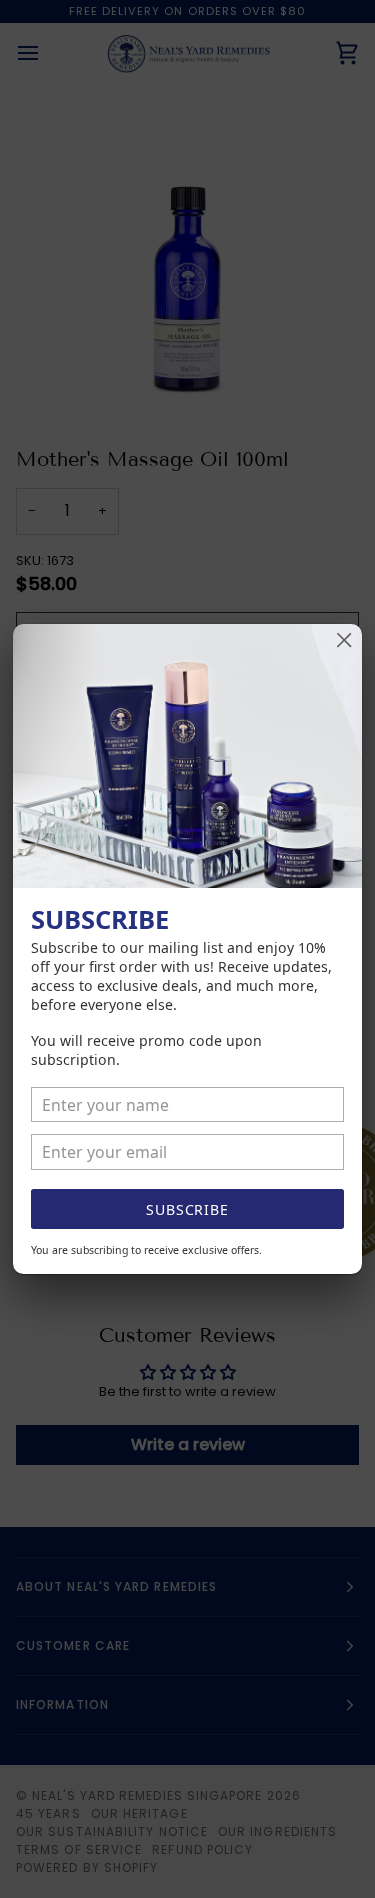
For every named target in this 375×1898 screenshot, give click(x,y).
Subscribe (187, 1209)
